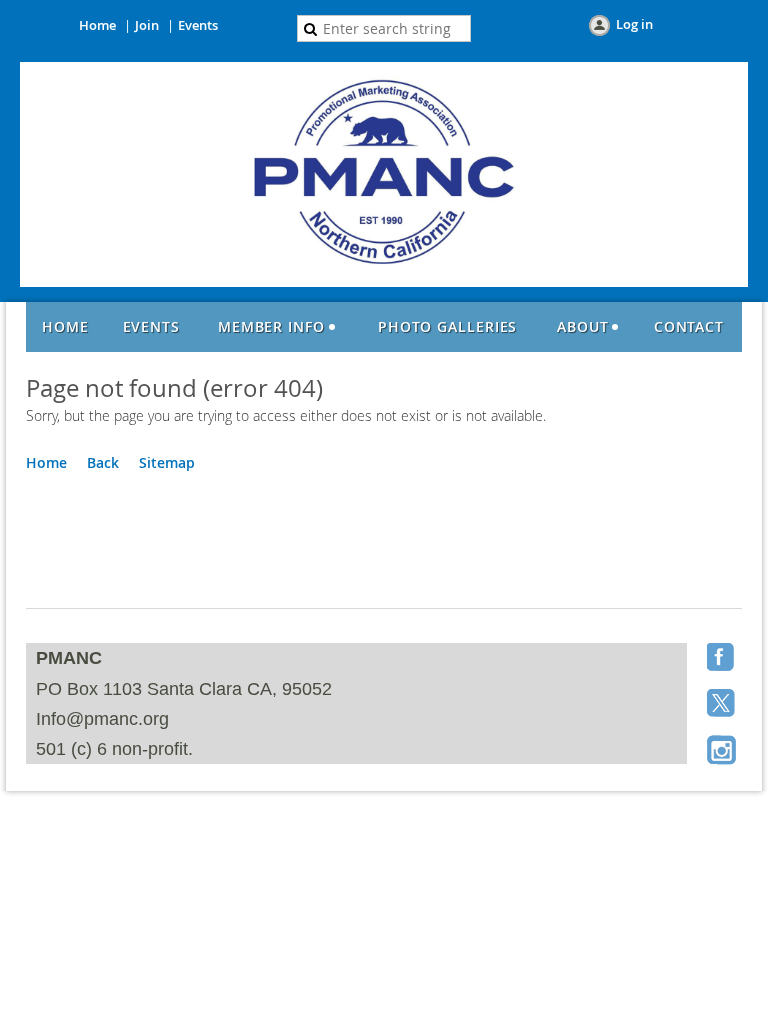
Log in (634, 24)
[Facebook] (723, 659)
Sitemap (167, 462)
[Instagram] (723, 751)
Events (198, 25)
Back (103, 462)
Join (147, 25)
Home (97, 25)
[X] (723, 705)
